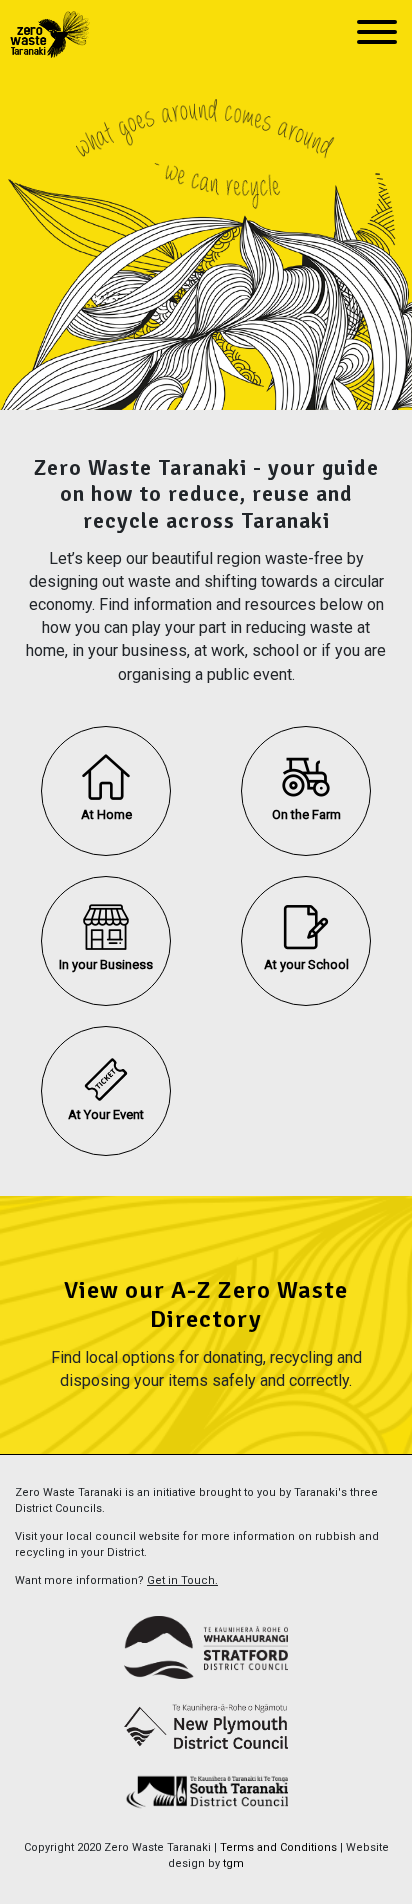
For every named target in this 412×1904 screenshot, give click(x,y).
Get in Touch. (182, 1580)
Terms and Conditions (278, 1847)
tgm (233, 1863)
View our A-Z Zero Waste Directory (206, 1304)
